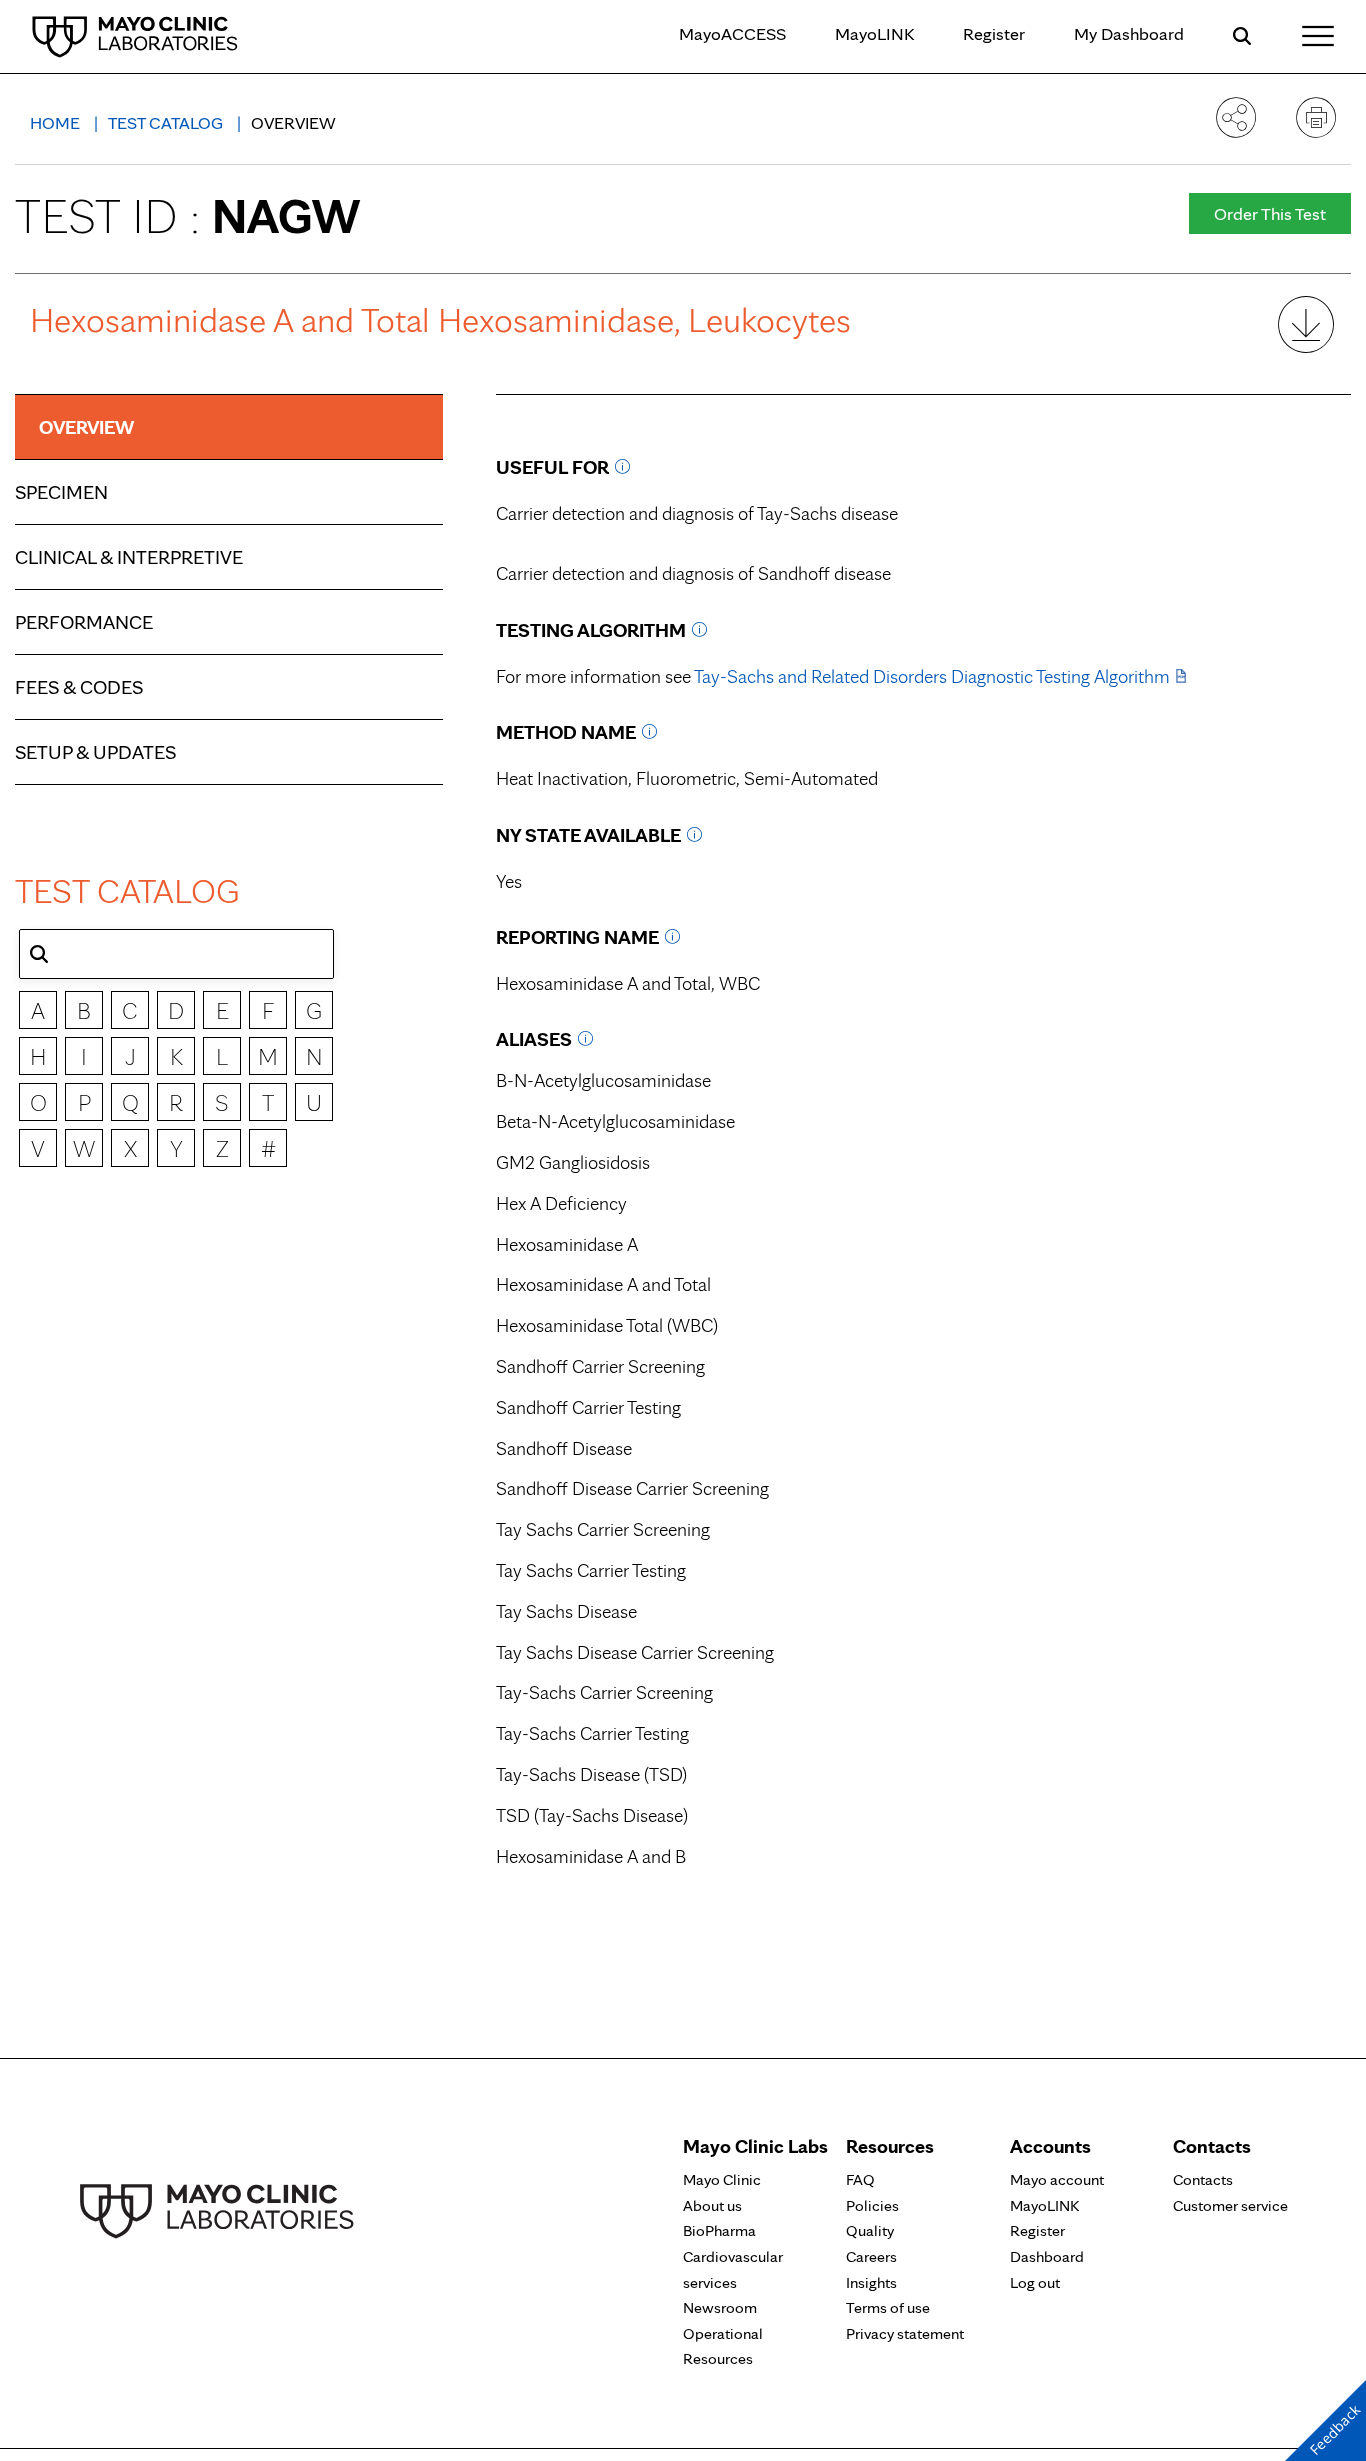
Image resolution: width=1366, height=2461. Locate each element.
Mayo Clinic (722, 2179)
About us (712, 2205)
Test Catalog (167, 122)
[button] (39, 954)
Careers (871, 2256)
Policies (872, 2205)
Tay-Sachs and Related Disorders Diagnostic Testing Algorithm (932, 676)
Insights (871, 2282)
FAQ (860, 2179)
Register (994, 33)
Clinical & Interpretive (129, 557)
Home (57, 122)
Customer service (1230, 2205)
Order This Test (1270, 213)
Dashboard (1047, 2256)
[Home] (135, 35)
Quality (870, 2230)
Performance (84, 622)
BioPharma (719, 2230)
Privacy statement (905, 2333)
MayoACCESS (732, 33)
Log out (1035, 2282)
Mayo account (1057, 2179)
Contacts (1203, 2179)
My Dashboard (1129, 33)
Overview (86, 427)
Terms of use (888, 2307)
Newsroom (720, 2307)
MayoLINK (874, 33)
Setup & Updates (95, 752)
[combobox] (176, 954)
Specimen (61, 492)
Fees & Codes (79, 687)
